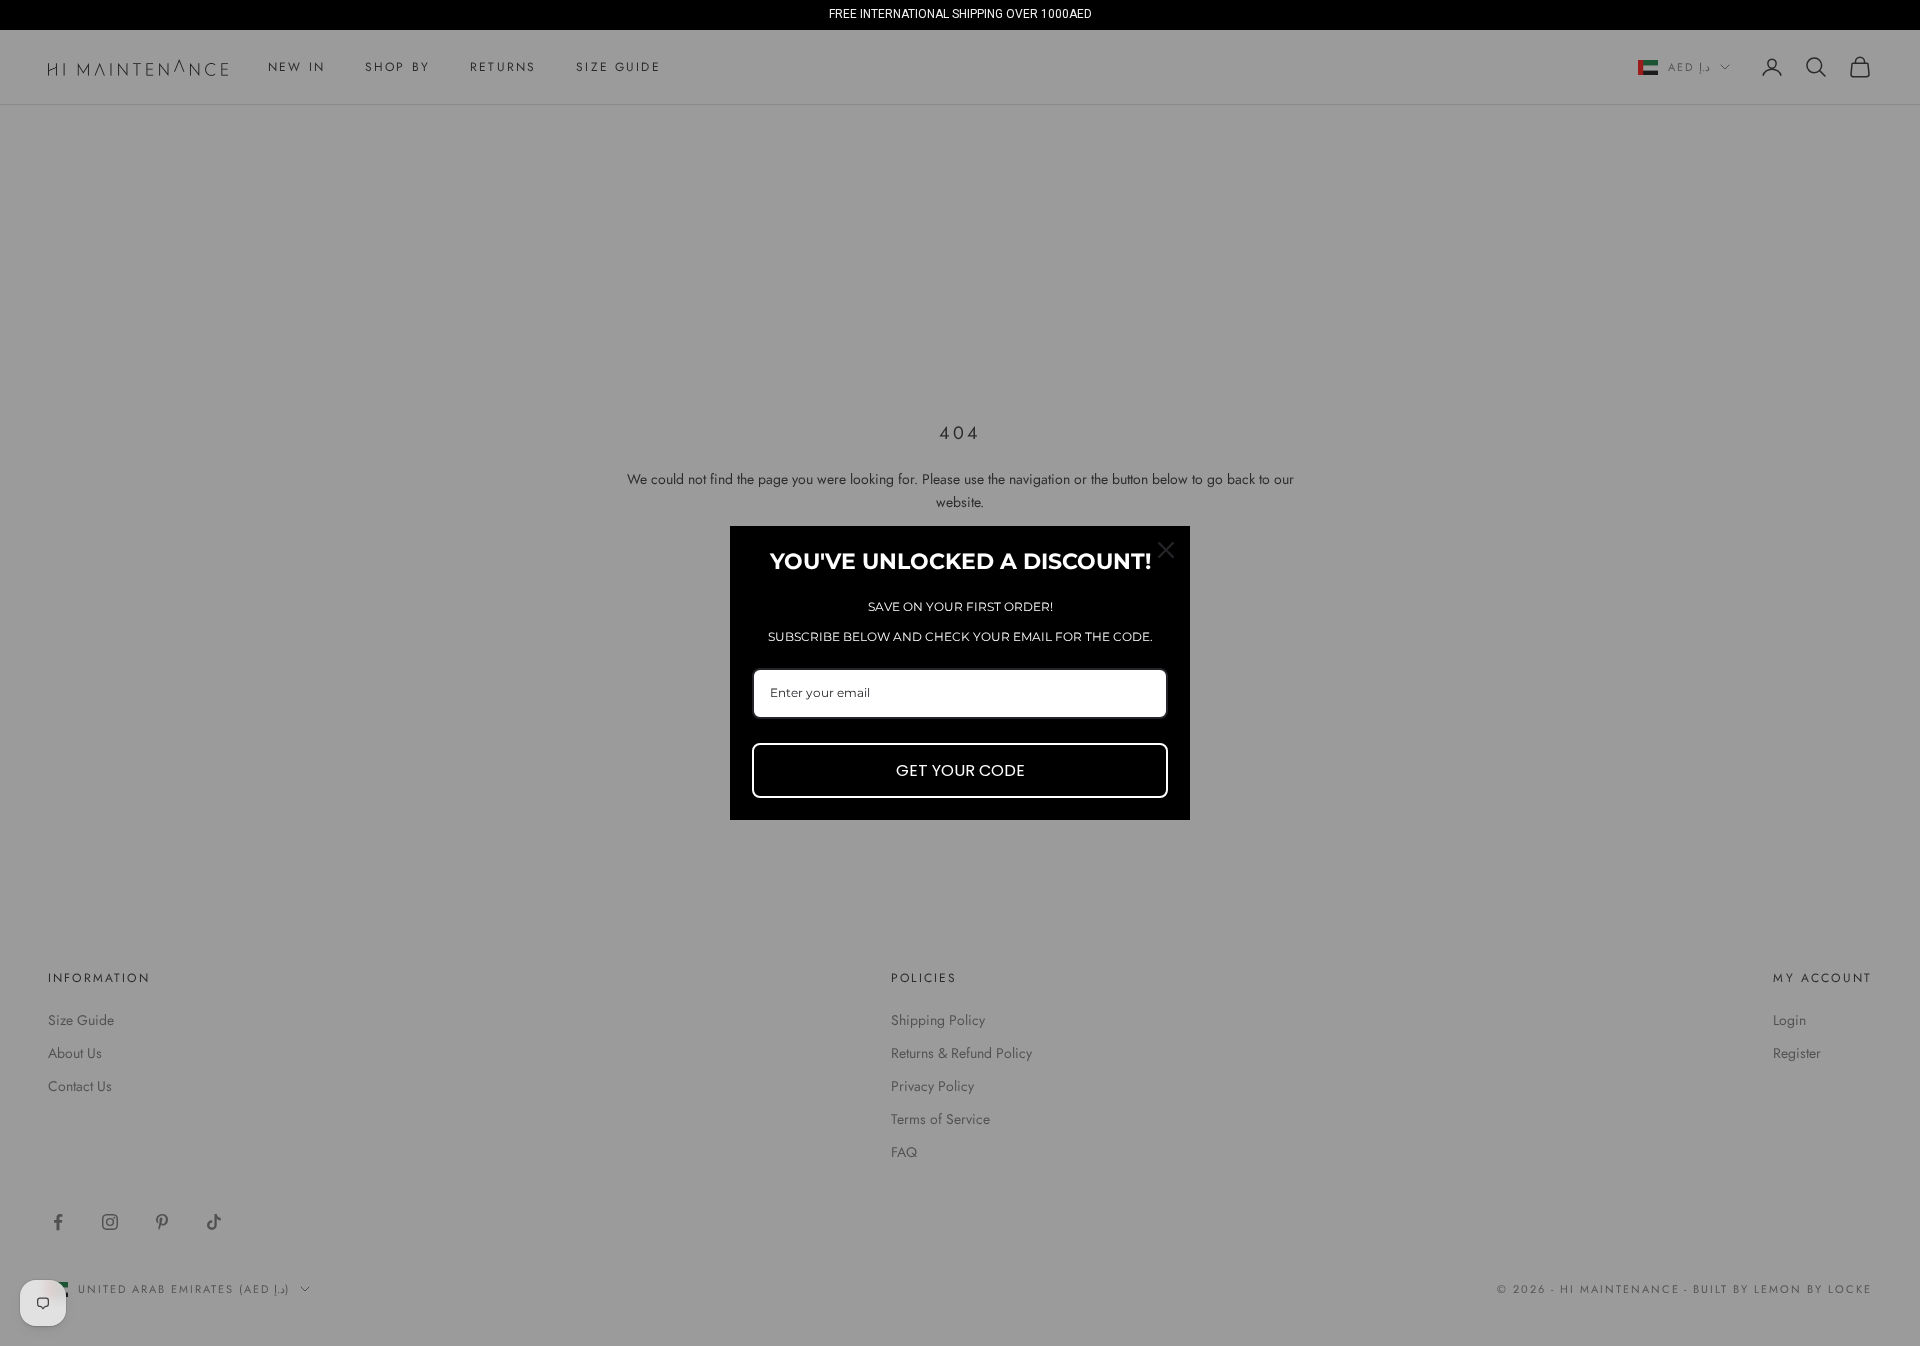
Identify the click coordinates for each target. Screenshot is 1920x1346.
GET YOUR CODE (960, 770)
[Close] (1166, 550)
